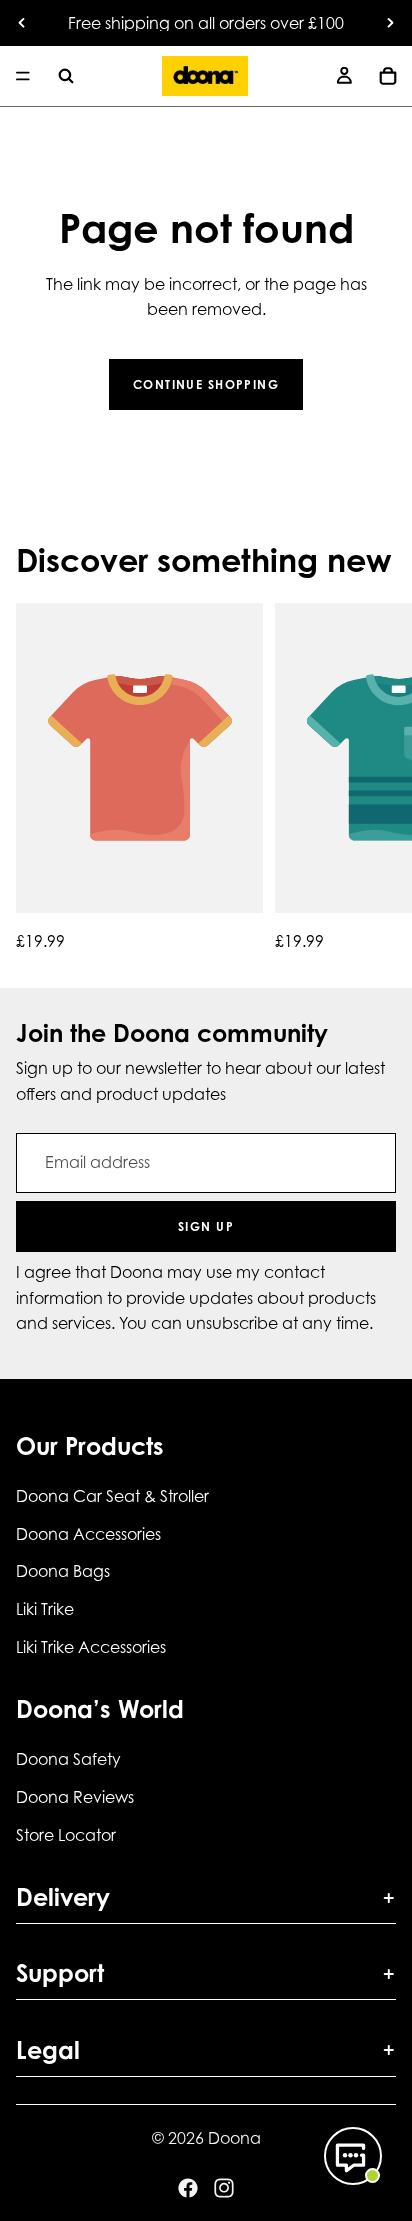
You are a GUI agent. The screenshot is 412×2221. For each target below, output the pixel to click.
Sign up (206, 1226)
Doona (234, 2138)
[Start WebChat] (353, 2156)
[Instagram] (224, 2188)
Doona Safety (68, 1759)
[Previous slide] (22, 23)
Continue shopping (206, 384)
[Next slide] (390, 23)
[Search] (66, 76)
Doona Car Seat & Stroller (112, 1496)
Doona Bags (63, 1571)
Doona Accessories (88, 1534)
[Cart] (388, 76)
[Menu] (23, 76)
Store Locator (66, 1834)
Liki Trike (45, 1609)
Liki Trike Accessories (91, 1646)
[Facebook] (188, 2188)
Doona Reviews (75, 1797)
